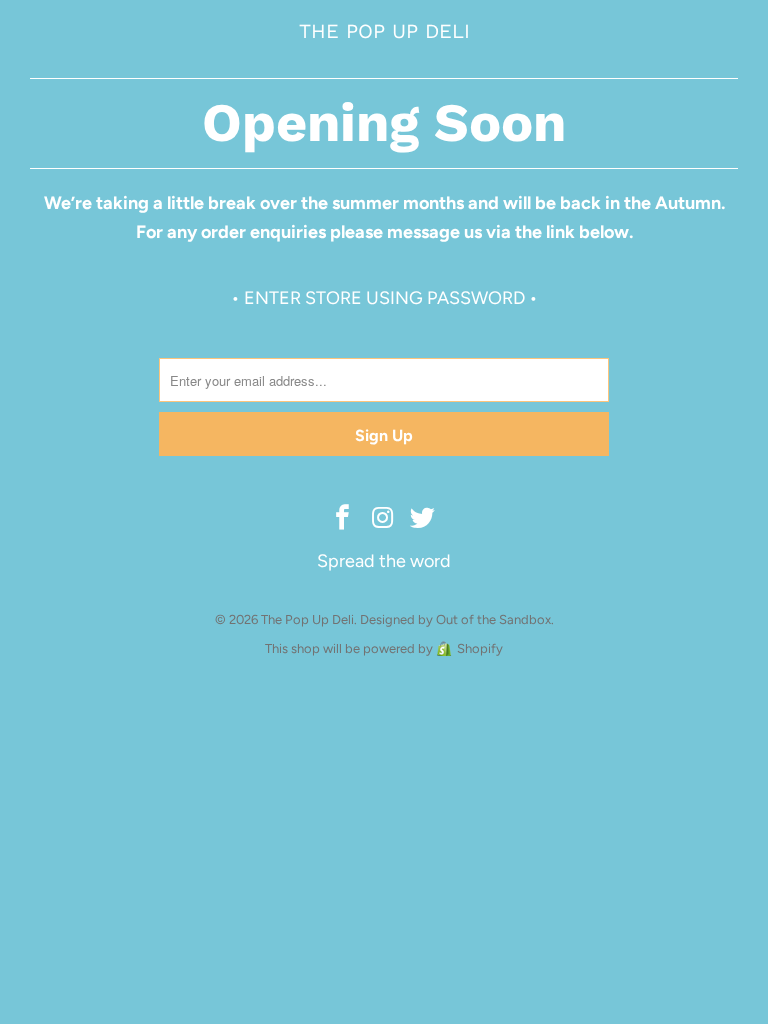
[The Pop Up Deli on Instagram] (383, 519)
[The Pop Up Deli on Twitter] (423, 519)
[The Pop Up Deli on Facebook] (343, 519)
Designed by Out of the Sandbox (455, 619)
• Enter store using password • (384, 298)
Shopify (480, 648)
